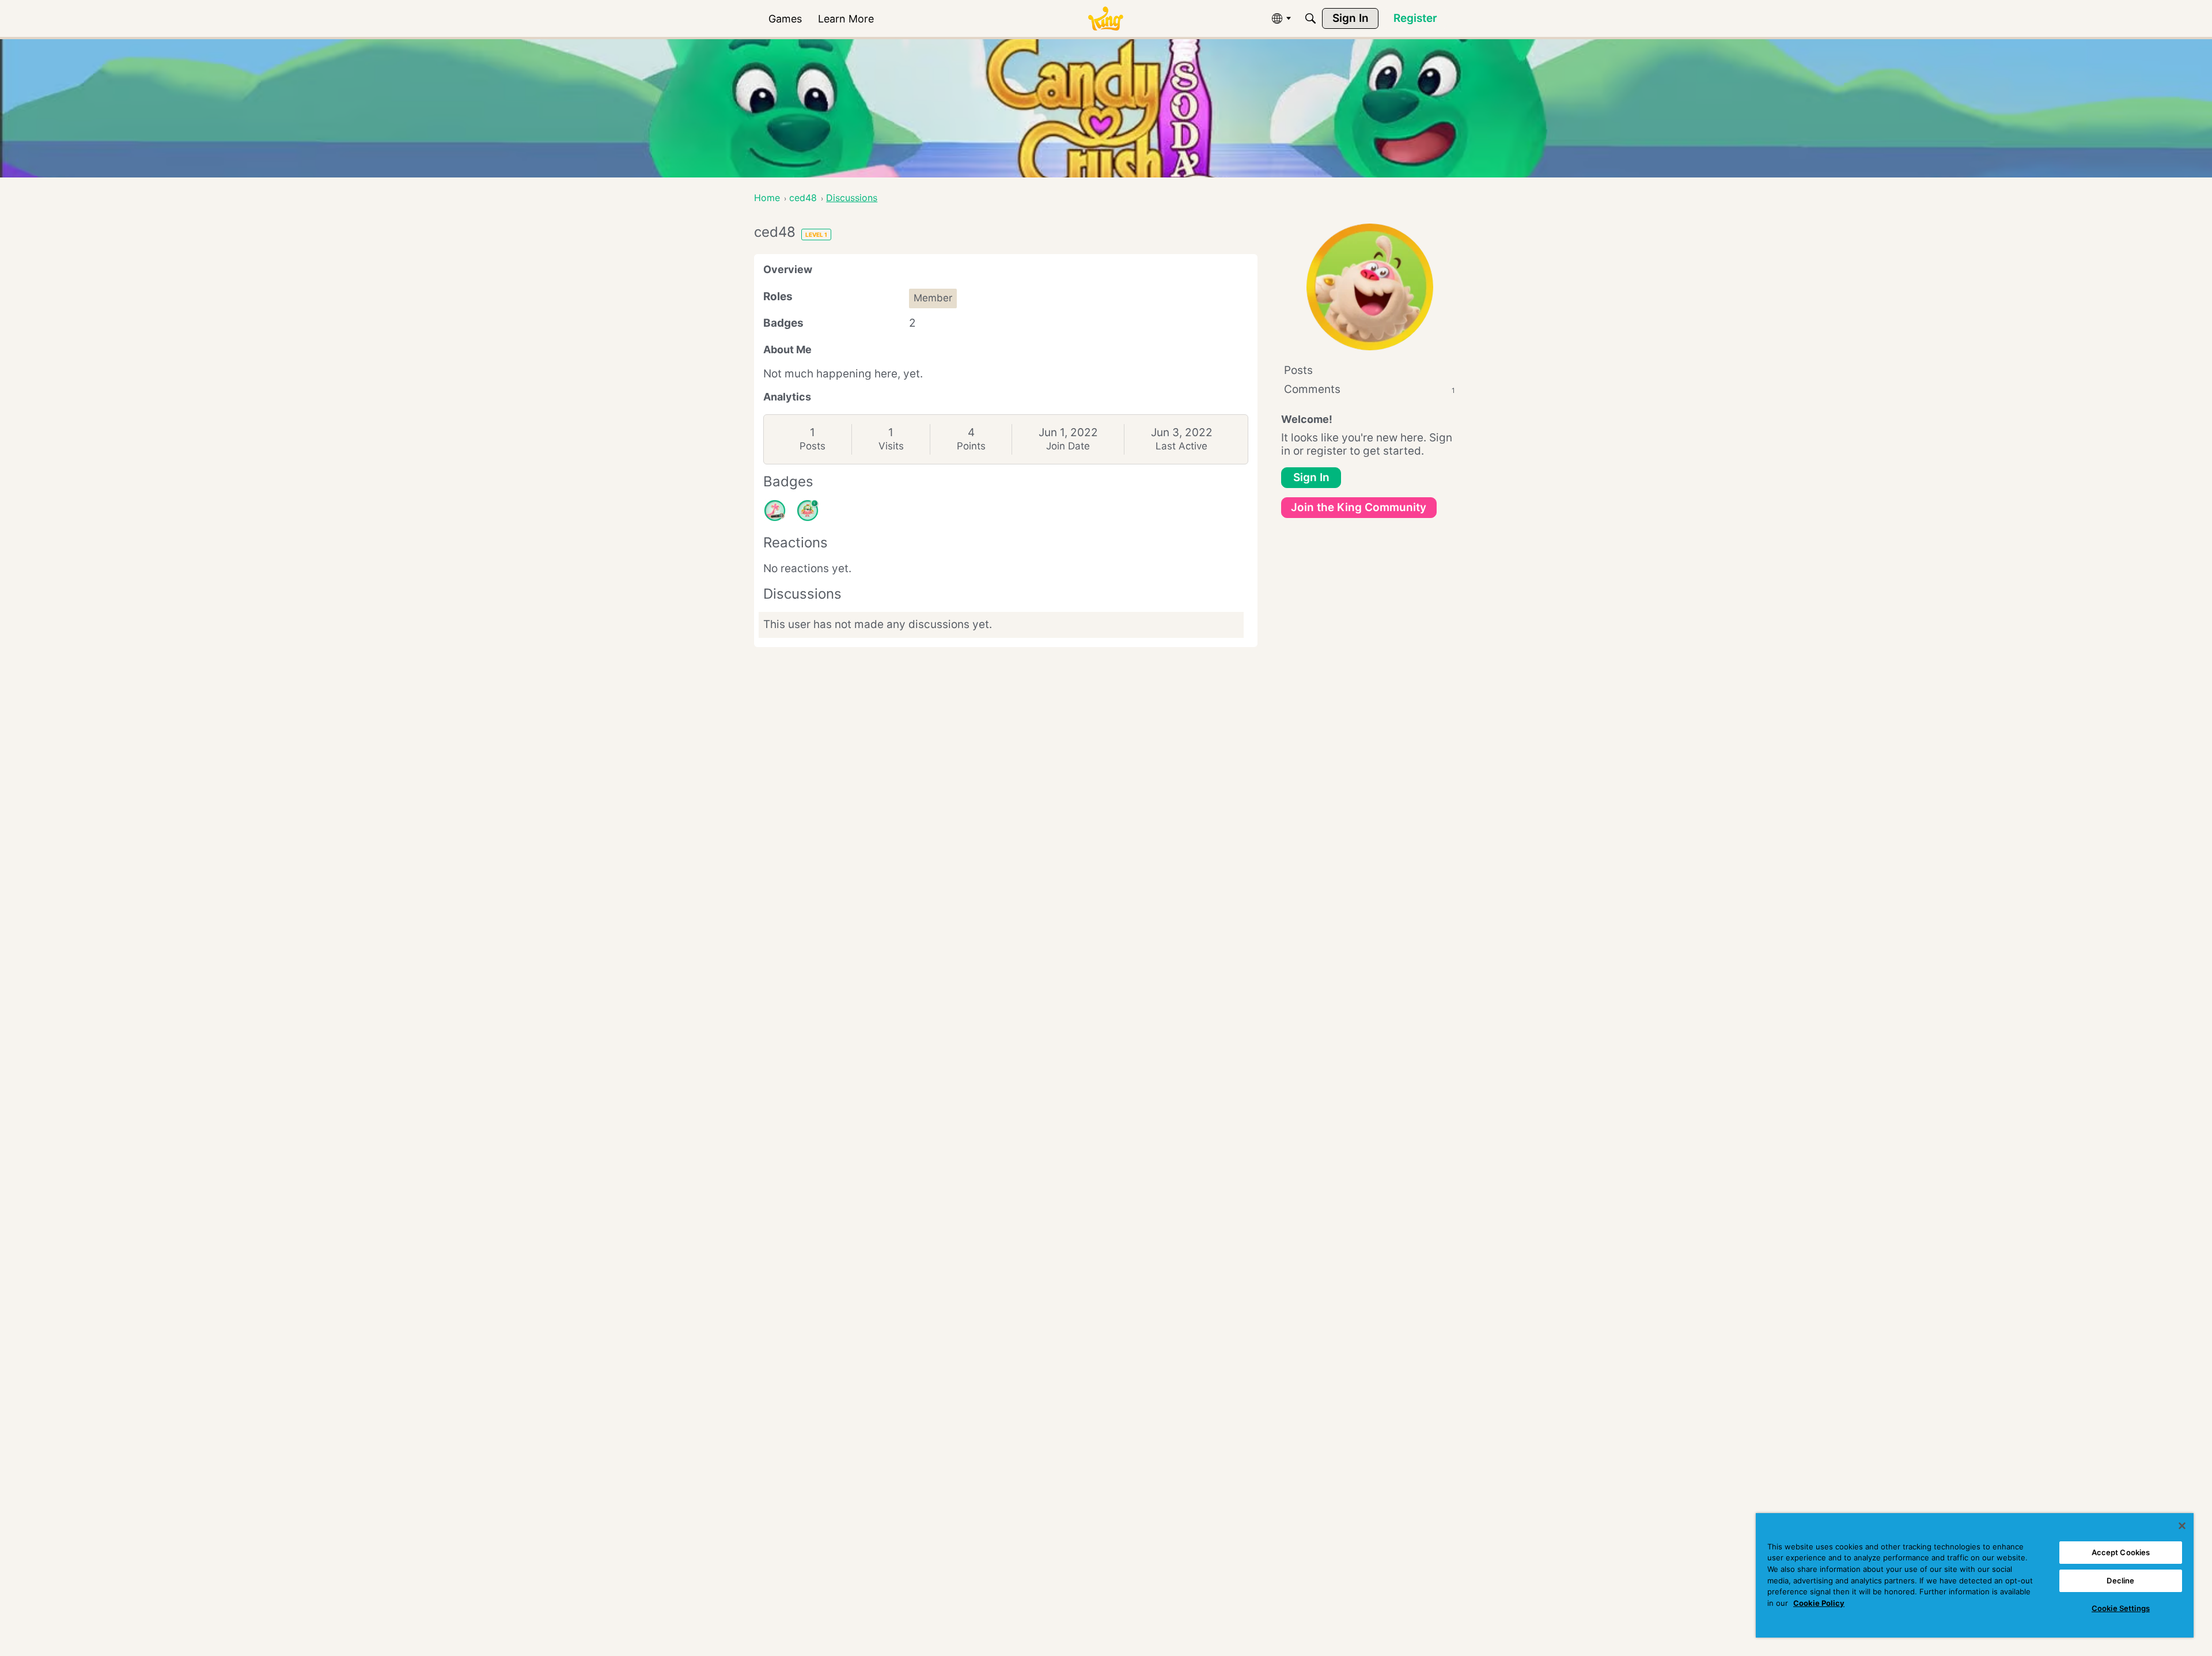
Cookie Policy (1819, 1603)
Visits (891, 446)
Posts (813, 446)
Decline (2120, 1581)
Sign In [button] (1311, 477)
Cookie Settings (2121, 1608)
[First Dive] (808, 511)
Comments (1370, 389)
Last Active (1181, 446)
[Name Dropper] (775, 511)
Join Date (1068, 446)
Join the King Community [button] (1359, 507)
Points (971, 446)
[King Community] (1105, 19)
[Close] (2182, 1526)
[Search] (1310, 18)
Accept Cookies (2121, 1552)
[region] (1975, 1575)
